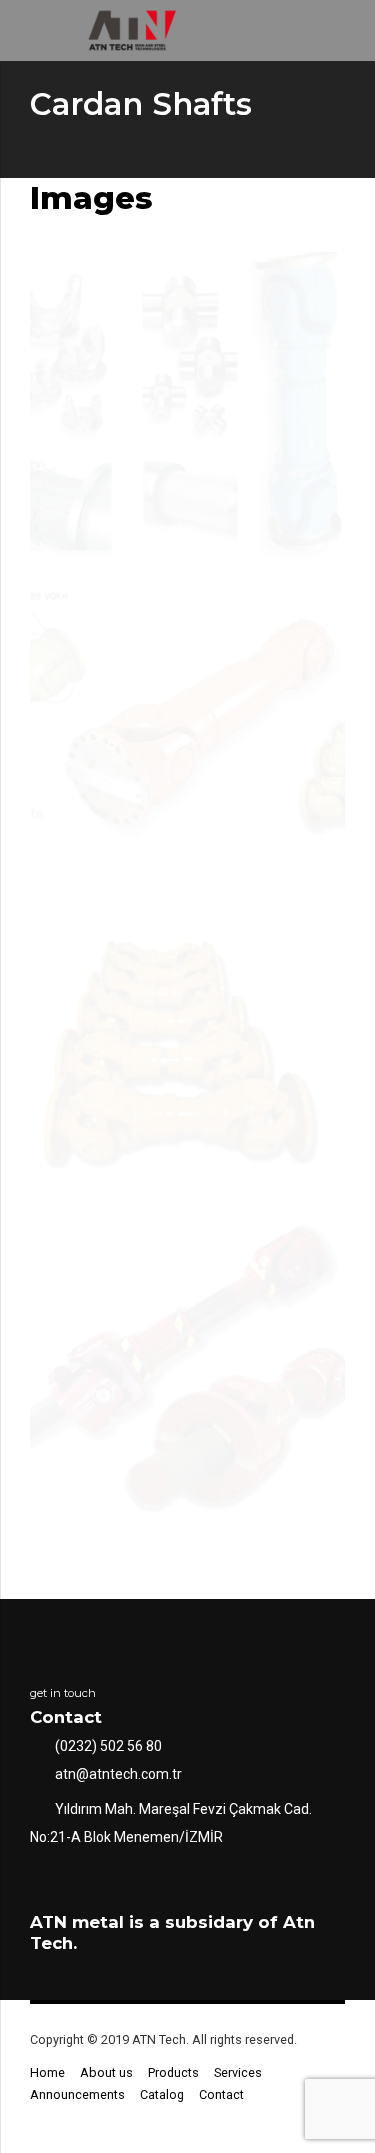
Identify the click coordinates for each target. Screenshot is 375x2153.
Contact (221, 2094)
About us (106, 2072)
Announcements (77, 2094)
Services (238, 2072)
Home (47, 2072)
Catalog (162, 2094)
